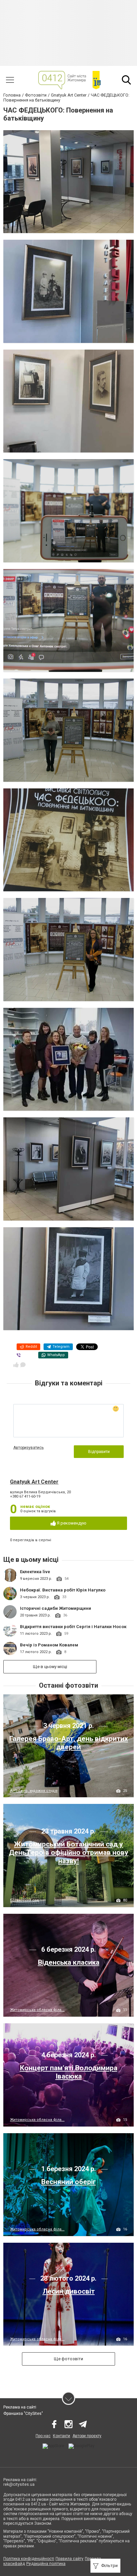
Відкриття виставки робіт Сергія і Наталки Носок (73, 1627)
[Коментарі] (23, 1365)
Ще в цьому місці (50, 1667)
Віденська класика (69, 1962)
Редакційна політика (46, 2564)
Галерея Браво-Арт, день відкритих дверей (69, 1743)
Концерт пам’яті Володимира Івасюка (69, 2072)
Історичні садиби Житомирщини (56, 1608)
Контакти (62, 2436)
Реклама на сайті (20, 2407)
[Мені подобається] (16, 1365)
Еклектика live (35, 1572)
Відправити (99, 1452)
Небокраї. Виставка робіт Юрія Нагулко (63, 1590)
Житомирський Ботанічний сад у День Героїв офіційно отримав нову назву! (69, 1853)
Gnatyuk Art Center (34, 1482)
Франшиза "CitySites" (23, 2414)
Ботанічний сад (25, 1900)
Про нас (43, 2436)
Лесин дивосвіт (69, 2291)
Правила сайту (69, 2559)
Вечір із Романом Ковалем (49, 1645)
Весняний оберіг (68, 2182)
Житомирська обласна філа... (37, 2010)
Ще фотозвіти (68, 2359)
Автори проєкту (87, 2436)
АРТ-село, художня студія (34, 1791)
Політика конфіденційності (29, 2559)
